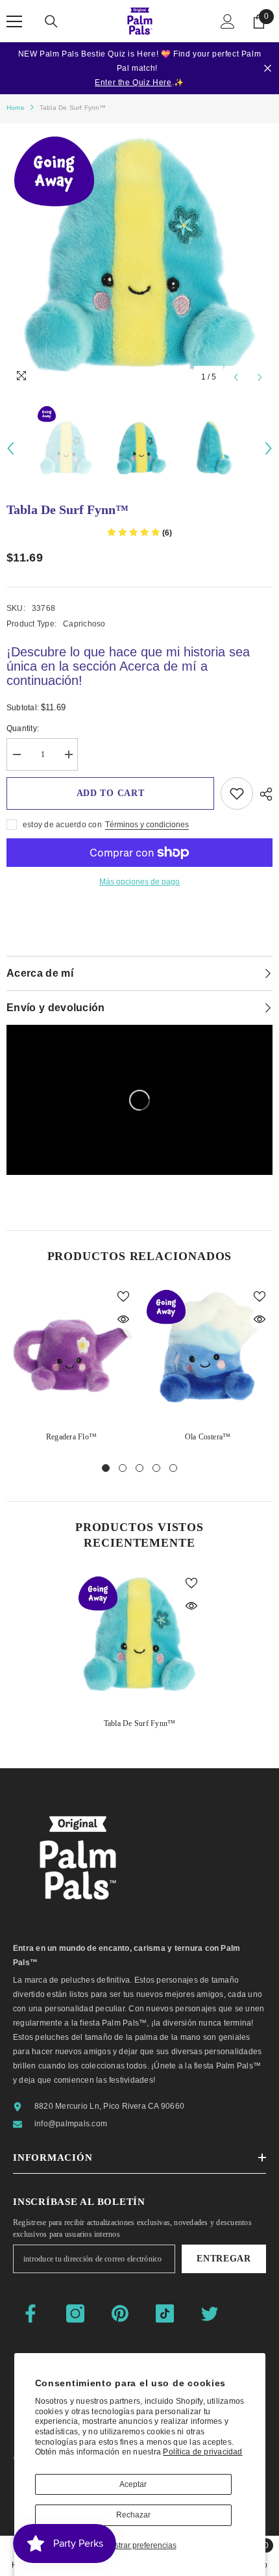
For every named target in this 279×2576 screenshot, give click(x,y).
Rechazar (133, 2515)
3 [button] (139, 1468)
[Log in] (228, 21)
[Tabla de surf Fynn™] (139, 1635)
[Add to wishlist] (237, 793)
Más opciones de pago (139, 882)
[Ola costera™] (208, 1348)
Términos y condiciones (147, 825)
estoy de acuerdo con (62, 825)
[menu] (14, 21)
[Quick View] (123, 1319)
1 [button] (106, 1468)
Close (268, 69)
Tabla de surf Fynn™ (140, 1723)
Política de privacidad (202, 2452)
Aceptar (133, 2484)
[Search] (51, 21)
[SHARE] (263, 794)
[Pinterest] (120, 2313)
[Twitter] (210, 2313)
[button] (236, 377)
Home (16, 108)
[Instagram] (75, 2313)
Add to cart (111, 793)
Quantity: (23, 728)
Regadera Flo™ (71, 1437)
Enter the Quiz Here (133, 83)
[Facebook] (30, 2313)
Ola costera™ (208, 1437)
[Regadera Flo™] (71, 1348)
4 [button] (156, 1468)
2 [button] (123, 1468)
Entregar (224, 2259)
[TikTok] (165, 2313)
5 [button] (173, 1468)
